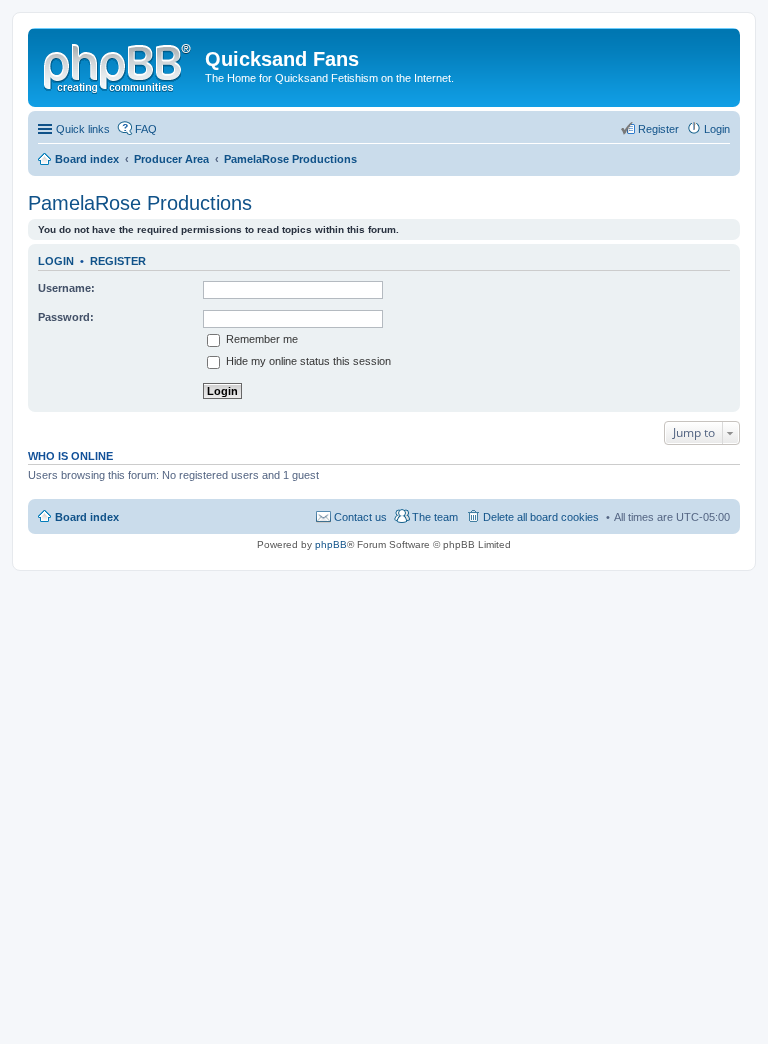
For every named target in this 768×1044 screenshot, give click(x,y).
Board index (87, 517)
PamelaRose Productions (140, 203)
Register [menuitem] (658, 129)
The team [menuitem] (435, 517)
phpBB (331, 544)
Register (118, 261)
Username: (66, 288)
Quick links (83, 129)
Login (56, 261)
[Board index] (119, 65)
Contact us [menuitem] (360, 517)
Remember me (260, 339)
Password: (66, 317)
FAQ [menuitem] (146, 129)
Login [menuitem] (717, 129)
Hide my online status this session (307, 361)
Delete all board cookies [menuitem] (541, 517)
